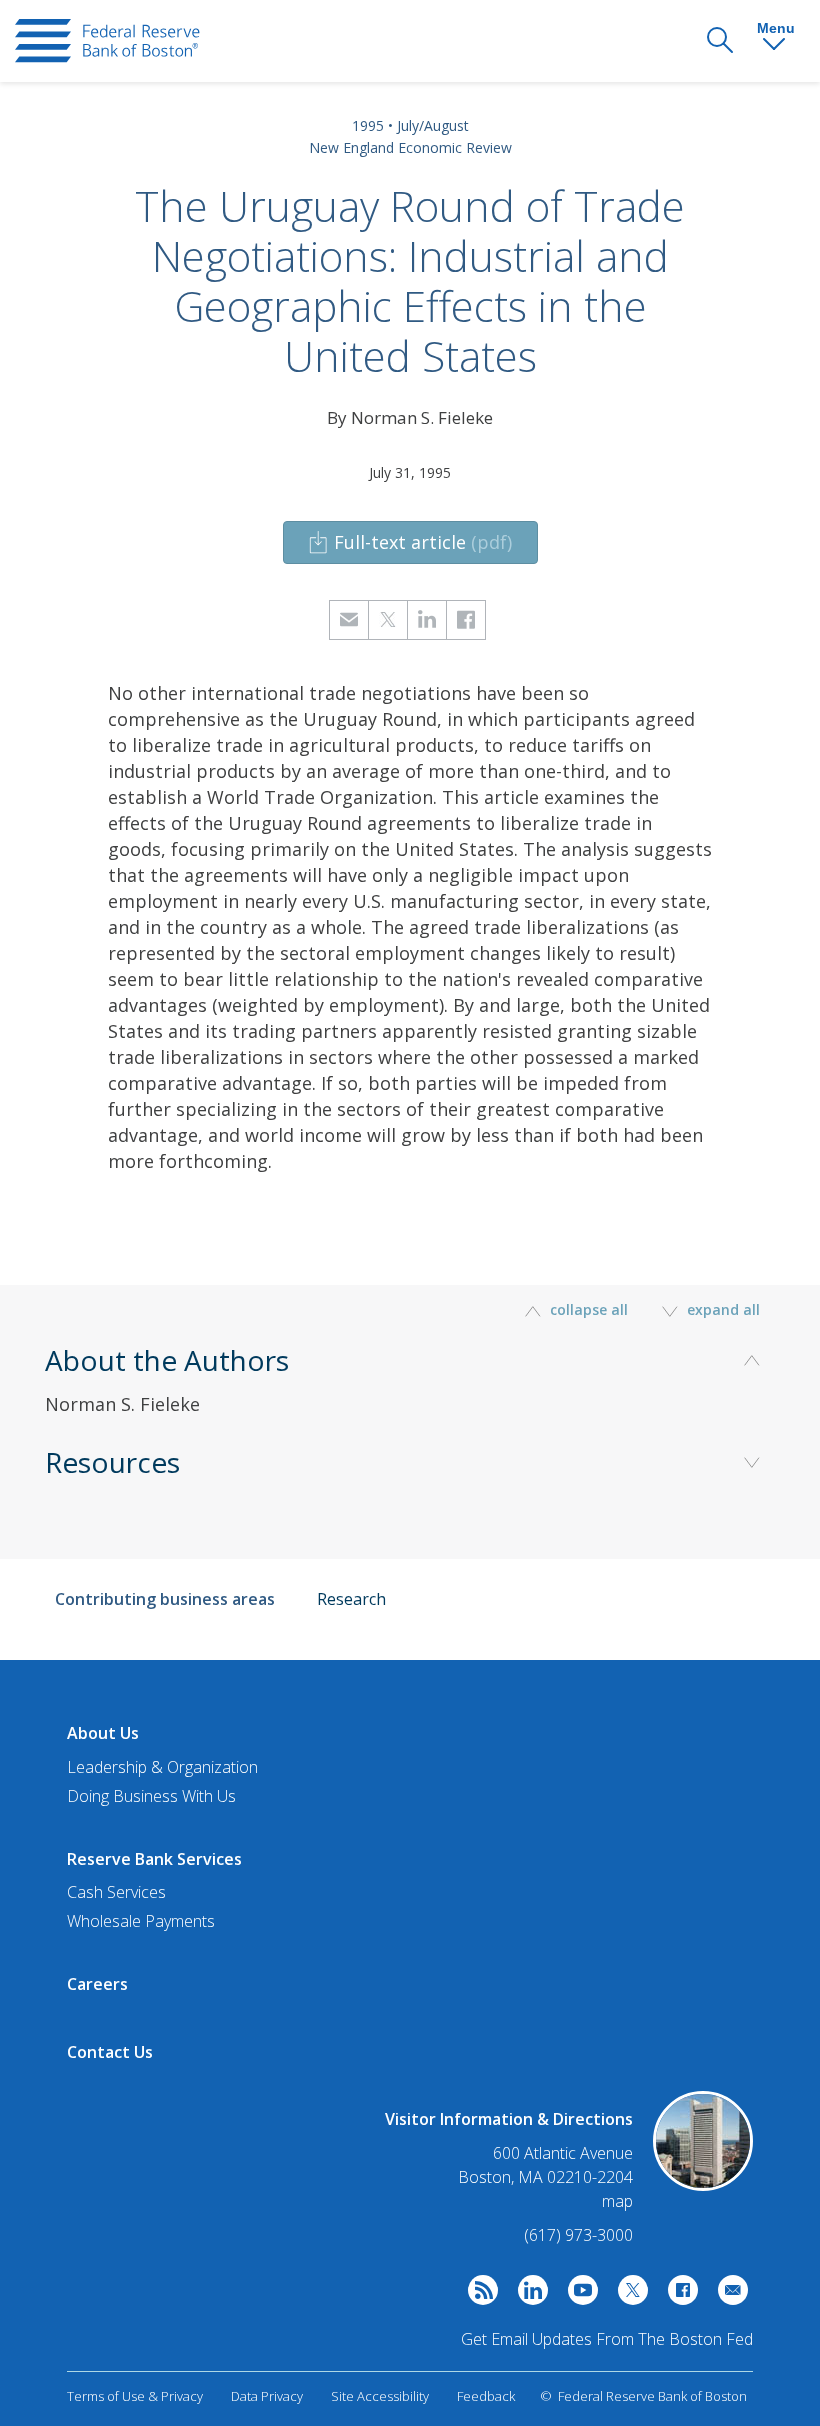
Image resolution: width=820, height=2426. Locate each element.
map (617, 2201)
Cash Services (116, 1892)
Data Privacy (267, 2396)
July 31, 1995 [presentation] (410, 472)
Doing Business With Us (151, 1796)
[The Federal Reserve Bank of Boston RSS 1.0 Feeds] (478, 2295)
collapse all (589, 1309)
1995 (368, 125)
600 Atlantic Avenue (563, 2153)
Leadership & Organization (162, 1767)
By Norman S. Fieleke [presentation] (410, 417)
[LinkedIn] (528, 2295)
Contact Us (110, 2052)
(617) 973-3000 (578, 2235)
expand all (721, 1309)
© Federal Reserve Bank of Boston (643, 2396)
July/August (433, 125)
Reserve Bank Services (154, 1859)
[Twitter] (628, 2295)
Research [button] (351, 1599)
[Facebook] (678, 2295)
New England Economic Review (410, 147)
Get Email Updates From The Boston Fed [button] (607, 2339)
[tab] (410, 1409)
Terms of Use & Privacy (135, 2396)
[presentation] (107, 41)
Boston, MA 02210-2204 (545, 2177)
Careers (97, 1984)
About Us (103, 1733)
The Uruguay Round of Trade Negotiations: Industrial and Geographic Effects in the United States (410, 281)
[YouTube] (578, 2295)
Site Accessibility (380, 2396)
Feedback (486, 2396)
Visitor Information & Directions (509, 2119)
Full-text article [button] (423, 542)
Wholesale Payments (141, 1921)
